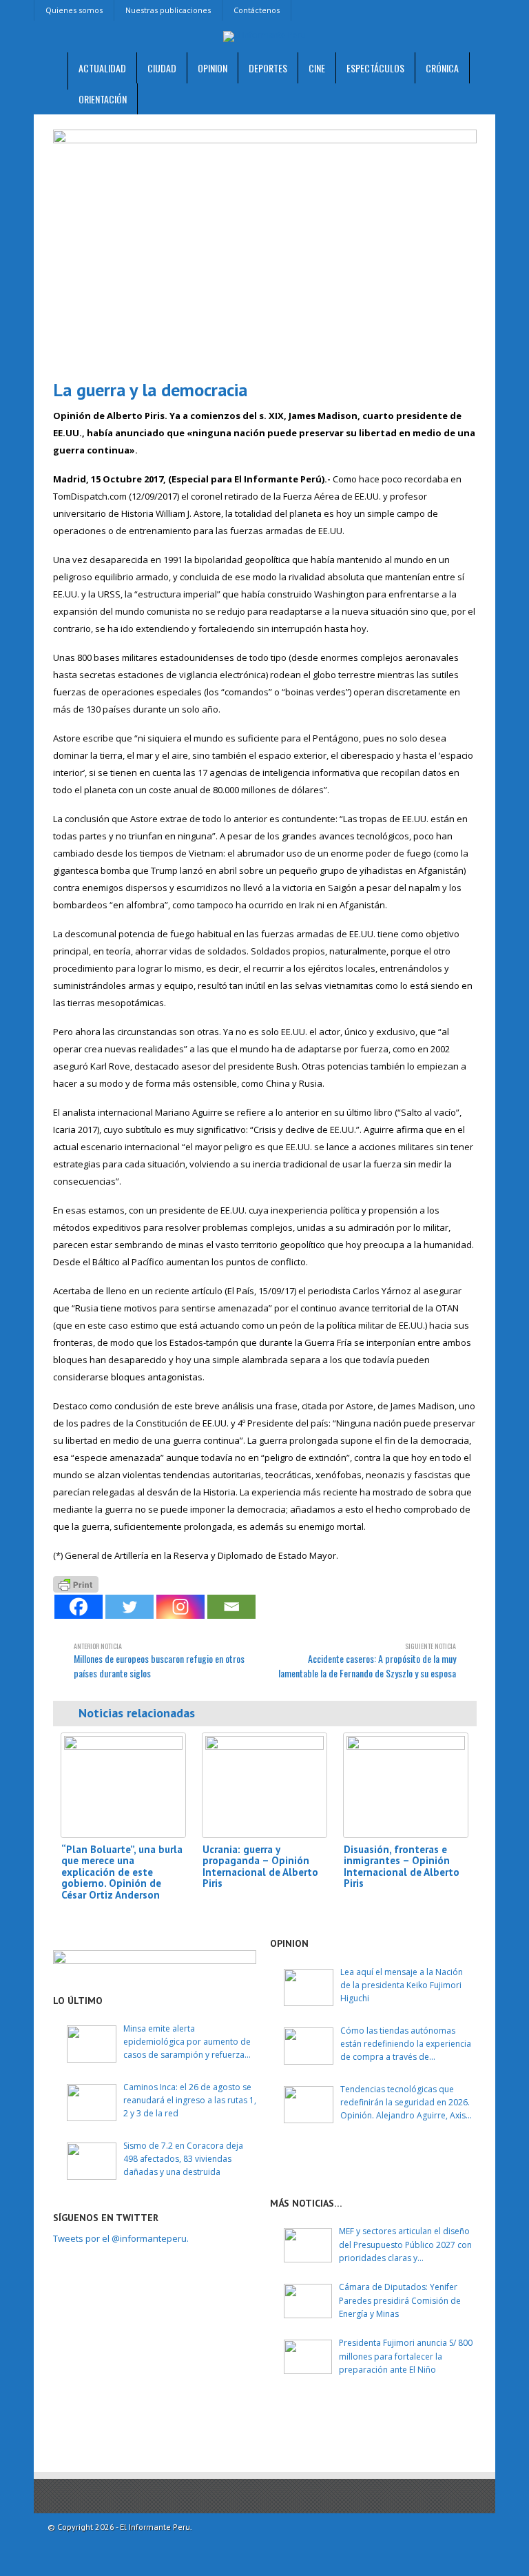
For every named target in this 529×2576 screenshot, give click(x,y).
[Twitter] (129, 1607)
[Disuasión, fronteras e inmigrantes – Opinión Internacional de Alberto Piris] (406, 1785)
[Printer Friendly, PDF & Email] (76, 1583)
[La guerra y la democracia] (265, 249)
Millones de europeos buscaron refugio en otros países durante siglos (159, 1660)
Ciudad (162, 68)
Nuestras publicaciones (168, 10)
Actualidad (102, 68)
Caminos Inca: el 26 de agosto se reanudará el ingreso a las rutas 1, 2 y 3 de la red (190, 2100)
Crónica (442, 68)
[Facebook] (79, 1607)
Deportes (268, 68)
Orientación (103, 99)
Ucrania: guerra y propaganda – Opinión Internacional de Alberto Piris (260, 1867)
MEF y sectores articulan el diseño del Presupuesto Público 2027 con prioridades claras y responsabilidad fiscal (405, 2245)
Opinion (212, 68)
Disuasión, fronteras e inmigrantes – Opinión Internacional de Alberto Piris (402, 1867)
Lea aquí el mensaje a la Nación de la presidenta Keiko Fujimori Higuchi (402, 1985)
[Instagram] (180, 1607)
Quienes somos (74, 10)
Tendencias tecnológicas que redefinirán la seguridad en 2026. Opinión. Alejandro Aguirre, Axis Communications (405, 2103)
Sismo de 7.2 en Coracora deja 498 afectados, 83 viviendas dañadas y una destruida (183, 2159)
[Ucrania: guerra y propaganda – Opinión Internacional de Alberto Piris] (264, 1785)
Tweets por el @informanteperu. (121, 2238)
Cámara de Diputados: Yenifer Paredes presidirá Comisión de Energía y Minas (400, 2300)
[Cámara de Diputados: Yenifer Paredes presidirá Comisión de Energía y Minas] (308, 2301)
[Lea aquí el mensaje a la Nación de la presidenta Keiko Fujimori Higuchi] (309, 1987)
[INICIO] (51, 71)
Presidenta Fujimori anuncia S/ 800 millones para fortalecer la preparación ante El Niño (406, 2356)
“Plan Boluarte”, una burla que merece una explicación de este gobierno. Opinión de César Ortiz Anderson (122, 1872)
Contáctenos (257, 10)
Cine (317, 68)
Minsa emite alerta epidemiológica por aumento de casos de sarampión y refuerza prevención (187, 2042)
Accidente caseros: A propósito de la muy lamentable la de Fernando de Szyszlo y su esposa (367, 1660)
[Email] (231, 1607)
